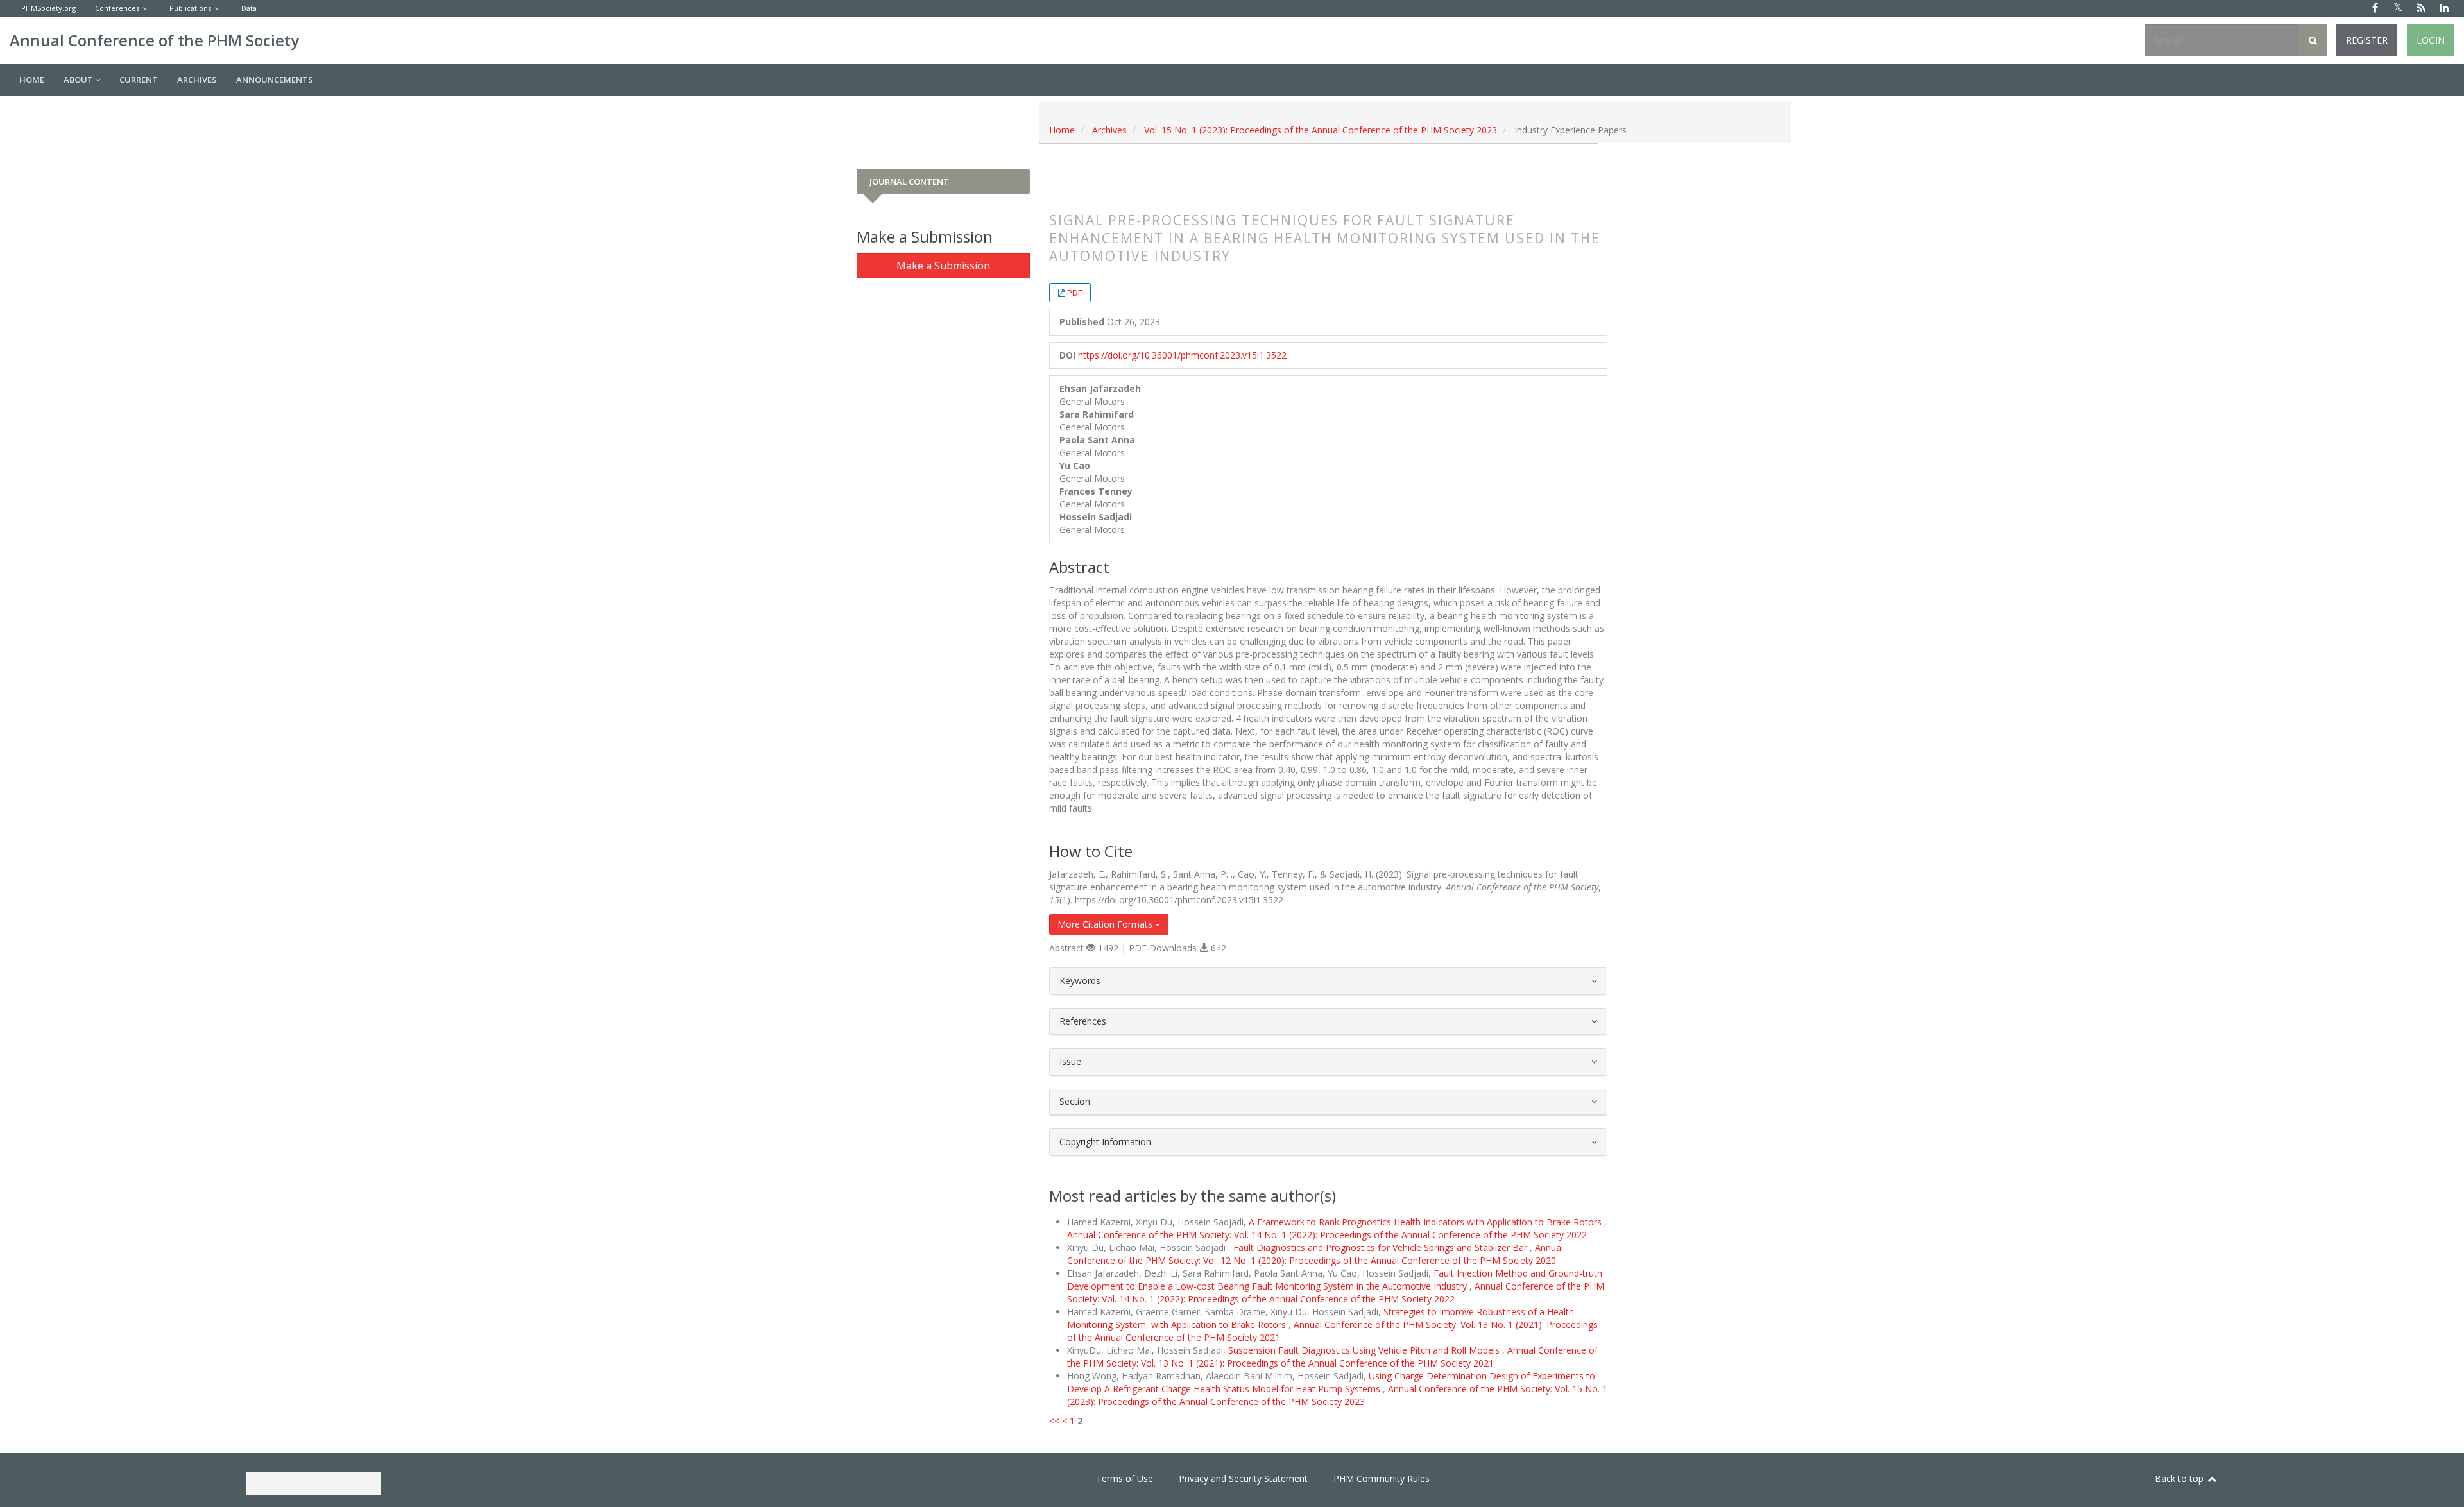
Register (2367, 40)
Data (249, 8)
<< (1054, 1421)
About (79, 80)
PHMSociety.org (48, 8)
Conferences (117, 8)
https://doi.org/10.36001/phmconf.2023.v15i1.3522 (1182, 355)
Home (32, 80)
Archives (197, 80)
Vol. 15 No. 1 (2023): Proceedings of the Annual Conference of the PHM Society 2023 (1321, 130)
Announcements (275, 80)
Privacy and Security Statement (1243, 1478)
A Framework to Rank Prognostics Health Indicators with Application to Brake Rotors (1426, 1222)
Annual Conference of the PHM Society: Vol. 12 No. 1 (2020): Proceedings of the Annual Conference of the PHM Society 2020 (1315, 1254)
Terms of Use (1125, 1478)
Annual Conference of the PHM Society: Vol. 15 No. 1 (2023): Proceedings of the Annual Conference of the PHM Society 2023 (1337, 1395)
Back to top (2180, 1478)
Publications (190, 8)
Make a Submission (943, 266)
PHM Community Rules (1382, 1478)
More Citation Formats (1106, 924)
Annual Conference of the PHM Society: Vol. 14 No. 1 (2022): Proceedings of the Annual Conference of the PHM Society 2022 (1327, 1235)
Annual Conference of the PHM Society (154, 40)
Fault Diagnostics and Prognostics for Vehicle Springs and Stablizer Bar (1382, 1247)
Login (2431, 40)
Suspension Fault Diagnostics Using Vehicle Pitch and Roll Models (1365, 1350)
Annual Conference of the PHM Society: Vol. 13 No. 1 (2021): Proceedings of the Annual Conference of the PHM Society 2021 (1332, 1357)
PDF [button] (1074, 293)
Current (139, 80)
